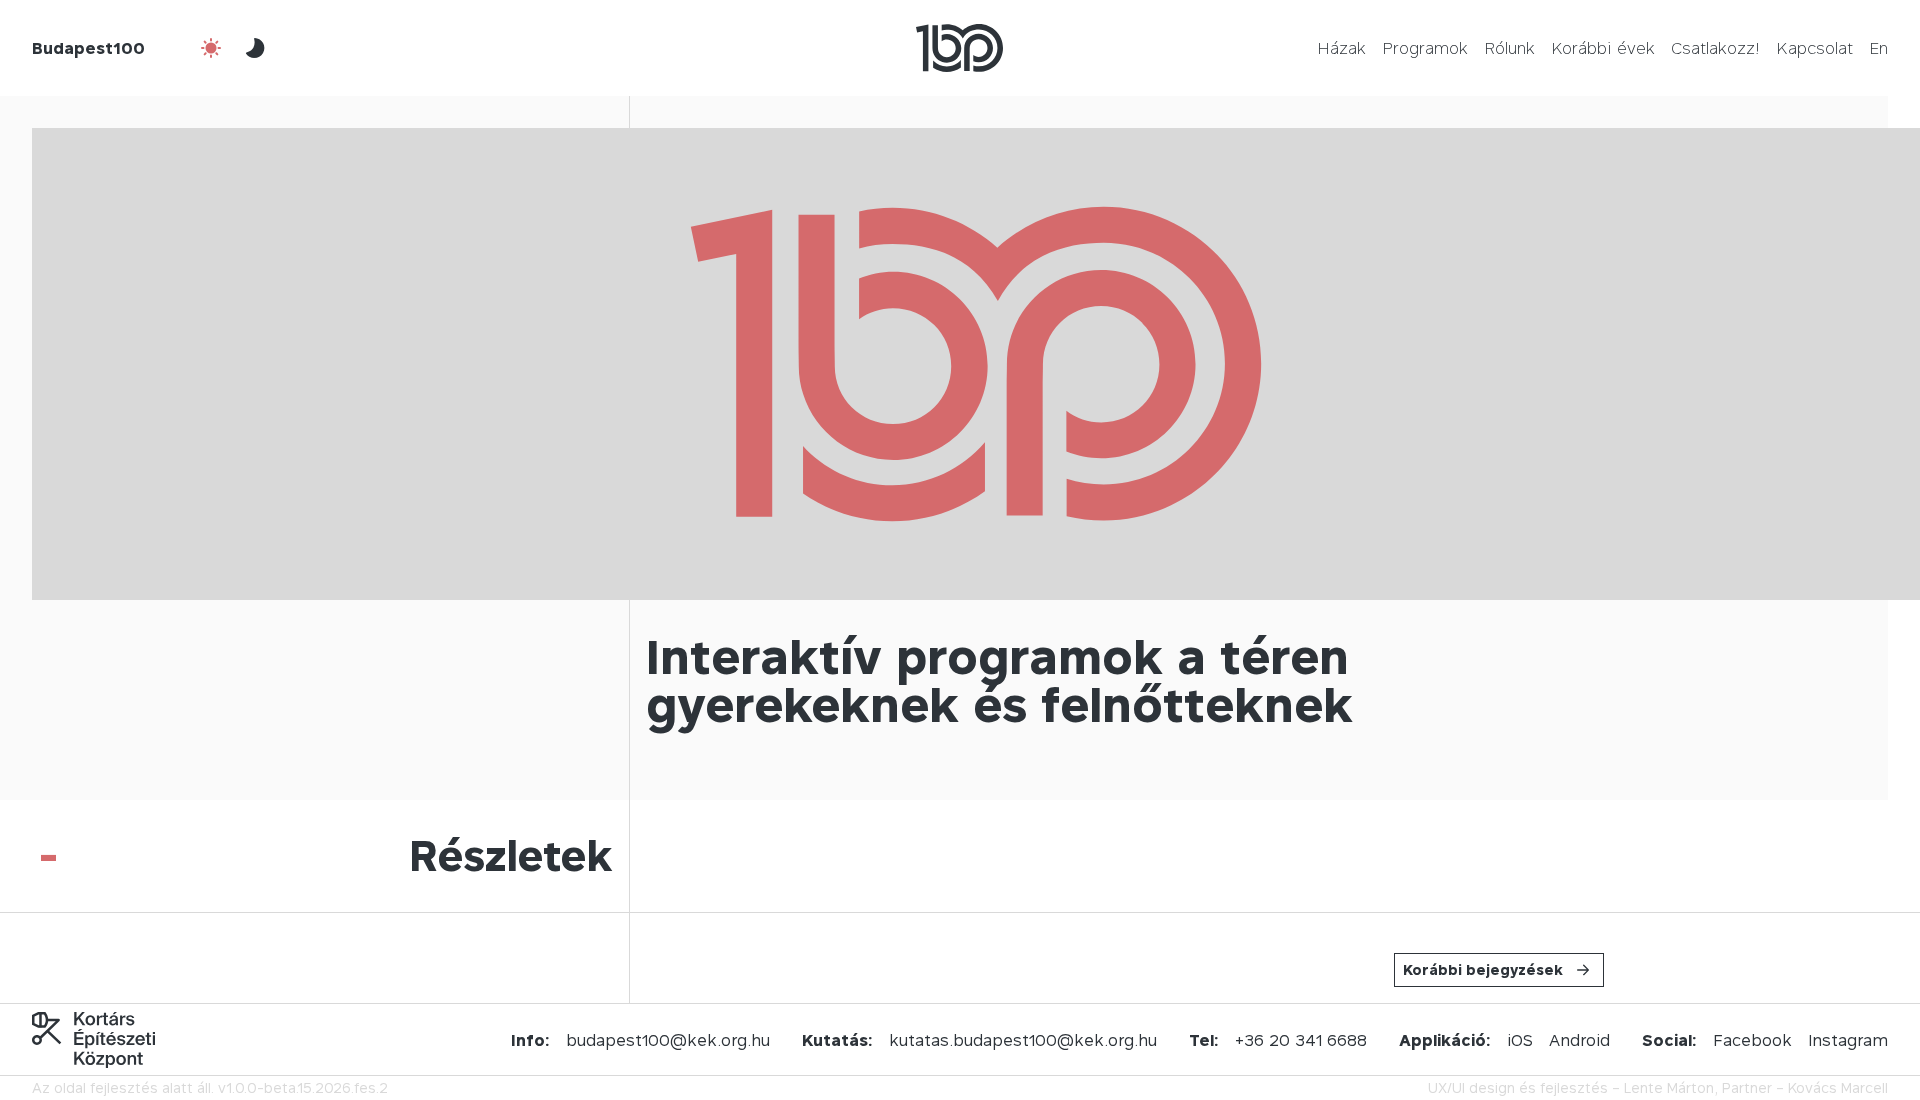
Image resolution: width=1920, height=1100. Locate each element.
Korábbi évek (1603, 48)
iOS (1520, 1040)
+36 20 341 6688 (1301, 1040)
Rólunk (1509, 48)
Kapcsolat (1814, 48)
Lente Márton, (1671, 1087)
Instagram (1848, 1040)
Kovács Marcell (1838, 1087)
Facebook (1752, 1040)
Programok (1425, 48)
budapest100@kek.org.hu (668, 1040)
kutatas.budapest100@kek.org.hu (1023, 1040)
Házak (1341, 48)
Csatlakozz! (1715, 48)
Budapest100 (88, 48)
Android (1579, 1040)
